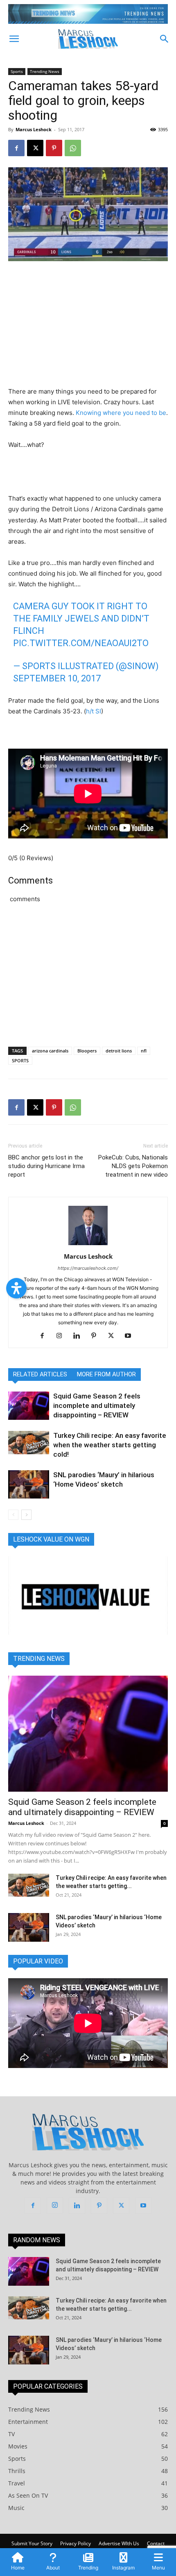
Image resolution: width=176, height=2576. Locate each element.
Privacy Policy (76, 2543)
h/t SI (94, 711)
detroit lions (119, 1051)
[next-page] (26, 1515)
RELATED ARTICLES (40, 1374)
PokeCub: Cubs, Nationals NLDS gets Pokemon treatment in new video (133, 1166)
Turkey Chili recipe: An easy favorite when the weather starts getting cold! (110, 1445)
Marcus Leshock (34, 129)
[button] (14, 39)
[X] (35, 148)
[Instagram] (62, 1336)
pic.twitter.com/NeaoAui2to (81, 643)
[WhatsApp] (73, 148)
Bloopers (87, 1051)
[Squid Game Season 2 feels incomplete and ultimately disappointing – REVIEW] (29, 1406)
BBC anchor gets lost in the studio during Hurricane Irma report (46, 1166)
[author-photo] (88, 1245)
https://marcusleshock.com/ (88, 1268)
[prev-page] (13, 1515)
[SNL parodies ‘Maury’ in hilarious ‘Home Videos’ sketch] (29, 1484)
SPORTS (20, 1060)
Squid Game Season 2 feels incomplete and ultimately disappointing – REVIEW (97, 1405)
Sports (17, 71)
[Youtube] (131, 1336)
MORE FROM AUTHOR (106, 1374)
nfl (144, 1051)
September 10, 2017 (57, 678)
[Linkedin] (80, 1336)
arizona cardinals (50, 1051)
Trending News (45, 71)
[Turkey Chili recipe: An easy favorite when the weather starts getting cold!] (29, 1442)
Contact (156, 2543)
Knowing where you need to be (121, 413)
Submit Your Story (32, 2543)
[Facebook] (16, 148)
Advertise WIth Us (119, 2543)
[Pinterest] (54, 148)
